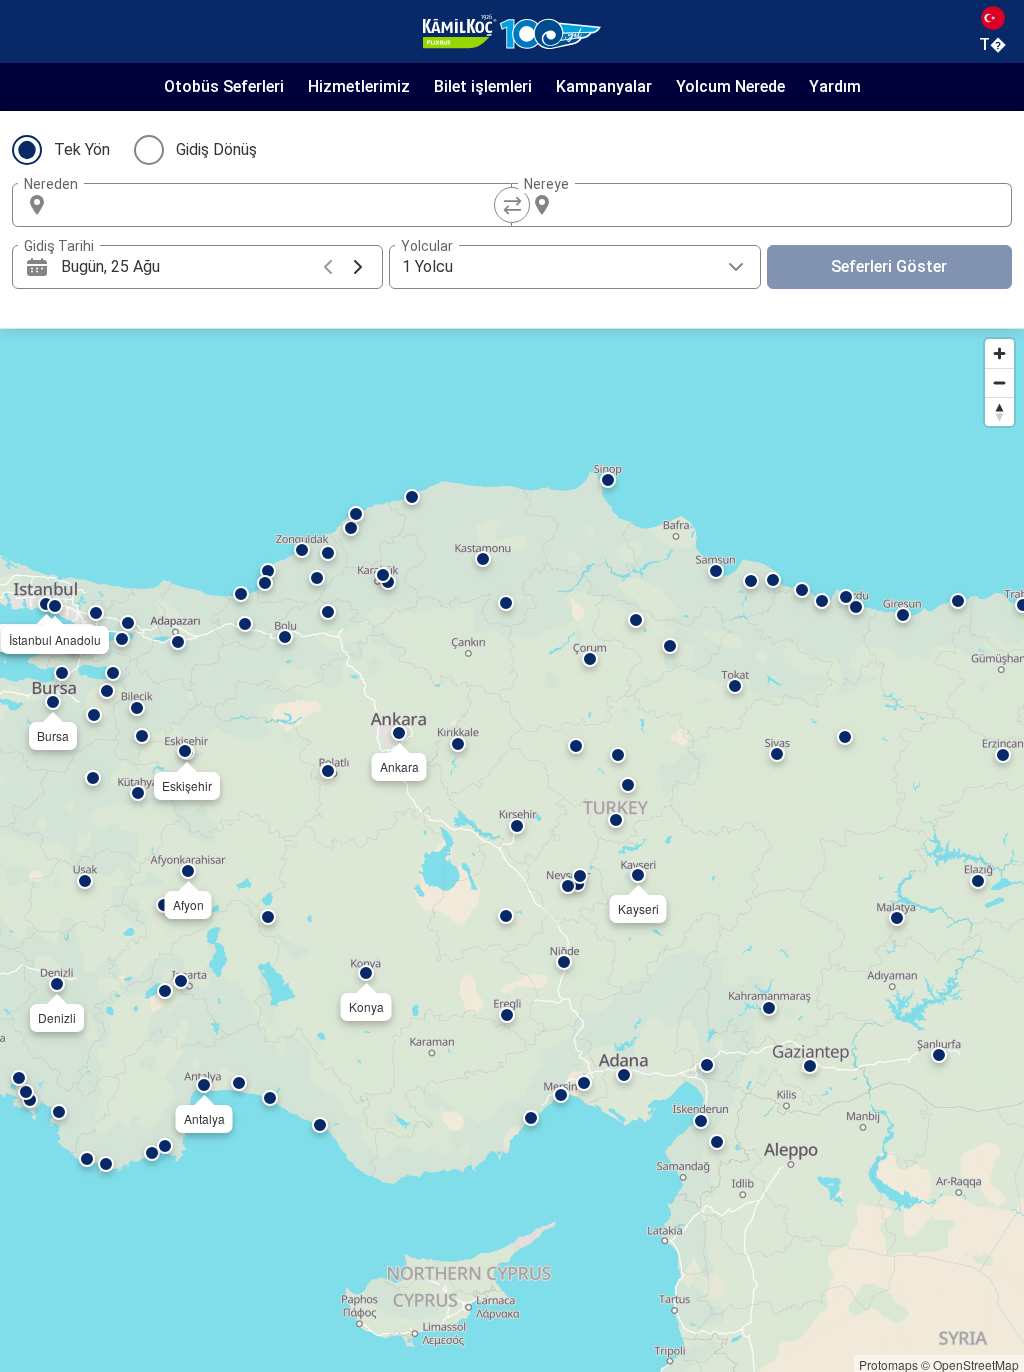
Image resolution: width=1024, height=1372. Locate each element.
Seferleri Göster (889, 266)
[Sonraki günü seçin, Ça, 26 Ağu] (358, 267)
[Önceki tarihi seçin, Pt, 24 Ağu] (328, 267)
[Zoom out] (999, 382)
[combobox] (280, 205)
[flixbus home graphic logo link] (512, 32)
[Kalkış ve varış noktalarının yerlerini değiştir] (512, 205)
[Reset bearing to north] (999, 411)
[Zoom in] (999, 353)
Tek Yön (82, 149)
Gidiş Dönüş (216, 149)
